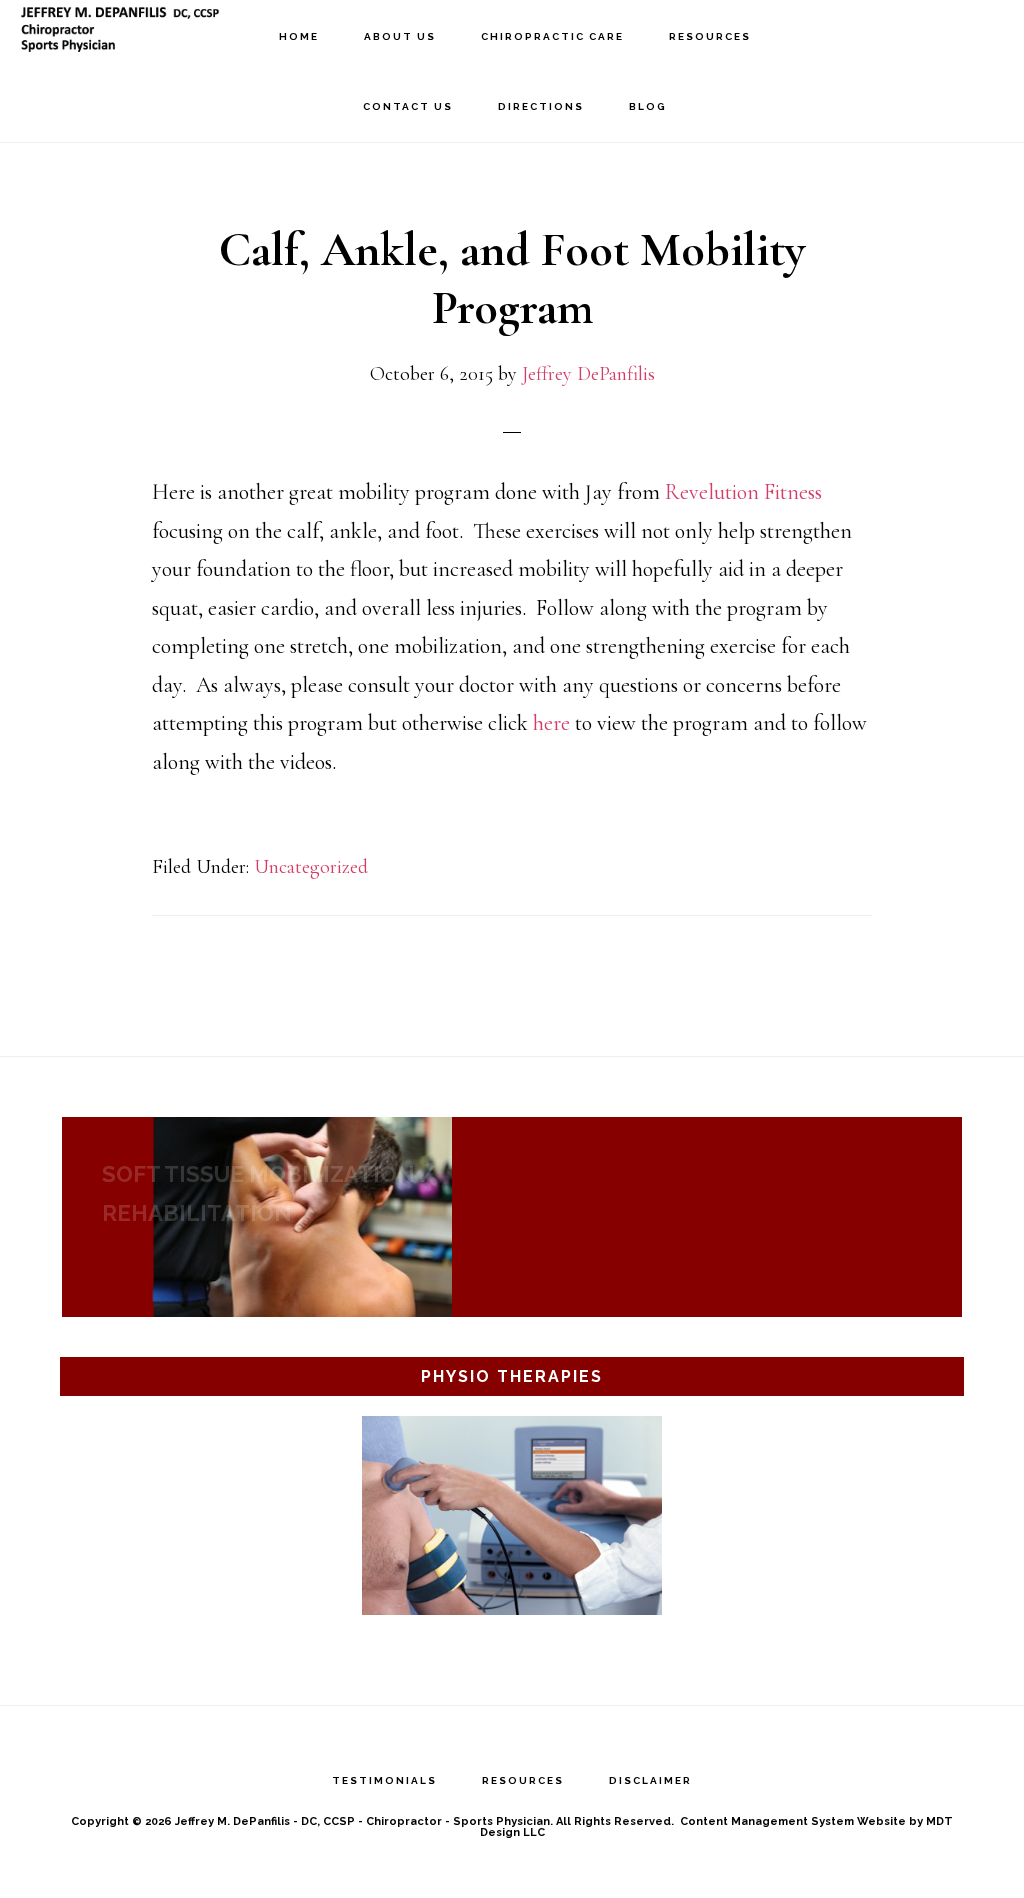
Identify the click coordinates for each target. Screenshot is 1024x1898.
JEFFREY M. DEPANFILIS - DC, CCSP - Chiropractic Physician (120, 35)
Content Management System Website (793, 1821)
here (551, 723)
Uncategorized (311, 867)
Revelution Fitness (743, 492)
